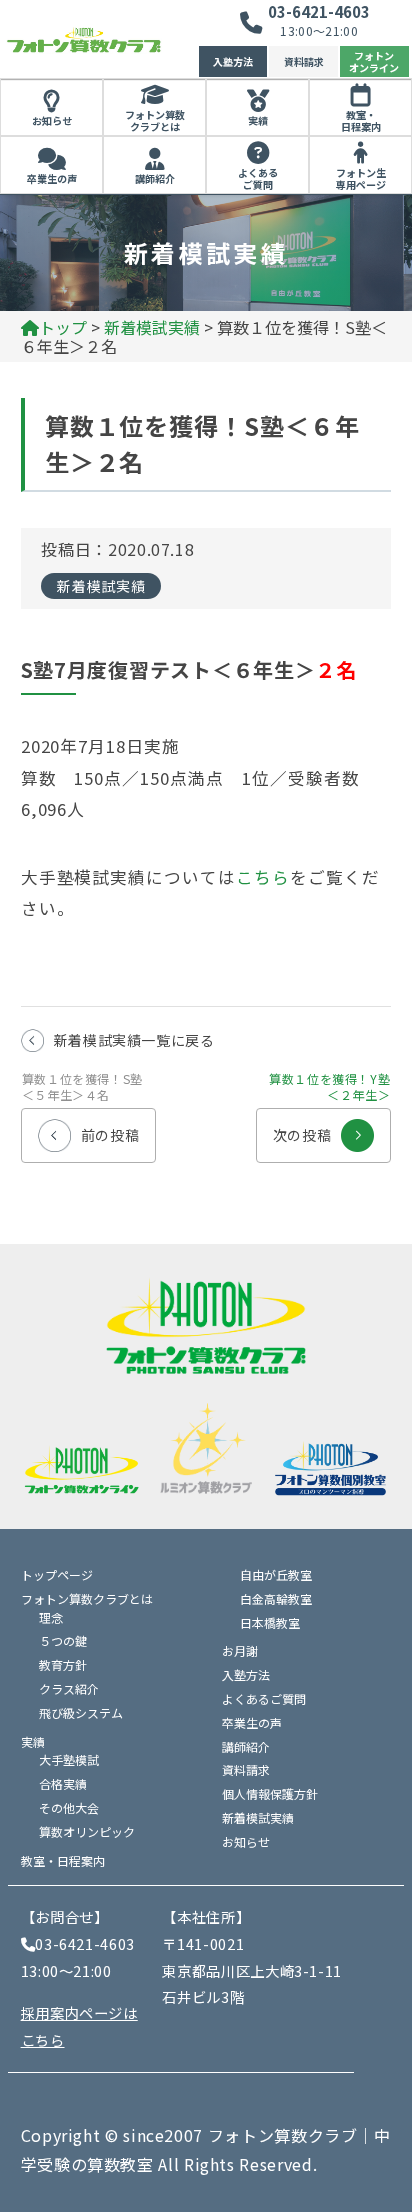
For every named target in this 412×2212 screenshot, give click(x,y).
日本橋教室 (270, 1622)
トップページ (57, 1574)
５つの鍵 (63, 1640)
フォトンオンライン (374, 61)
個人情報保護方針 (270, 1793)
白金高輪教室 (276, 1598)
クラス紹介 (69, 1688)
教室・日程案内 (361, 121)
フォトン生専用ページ (361, 179)
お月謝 (240, 1650)
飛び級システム (81, 1712)
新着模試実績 (101, 586)
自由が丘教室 (276, 1574)
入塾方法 (233, 61)
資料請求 (304, 61)
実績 (258, 120)
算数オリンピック (87, 1831)
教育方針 (63, 1664)
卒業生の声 (52, 178)
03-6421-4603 (319, 11)
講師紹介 (155, 178)
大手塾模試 (69, 1759)
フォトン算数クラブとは (155, 121)
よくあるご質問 (258, 179)
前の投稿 (82, 1126)
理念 (51, 1617)
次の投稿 (329, 1126)
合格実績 (63, 1783)
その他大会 (69, 1807)
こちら (263, 877)
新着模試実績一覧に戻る (134, 1040)
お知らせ (52, 120)
